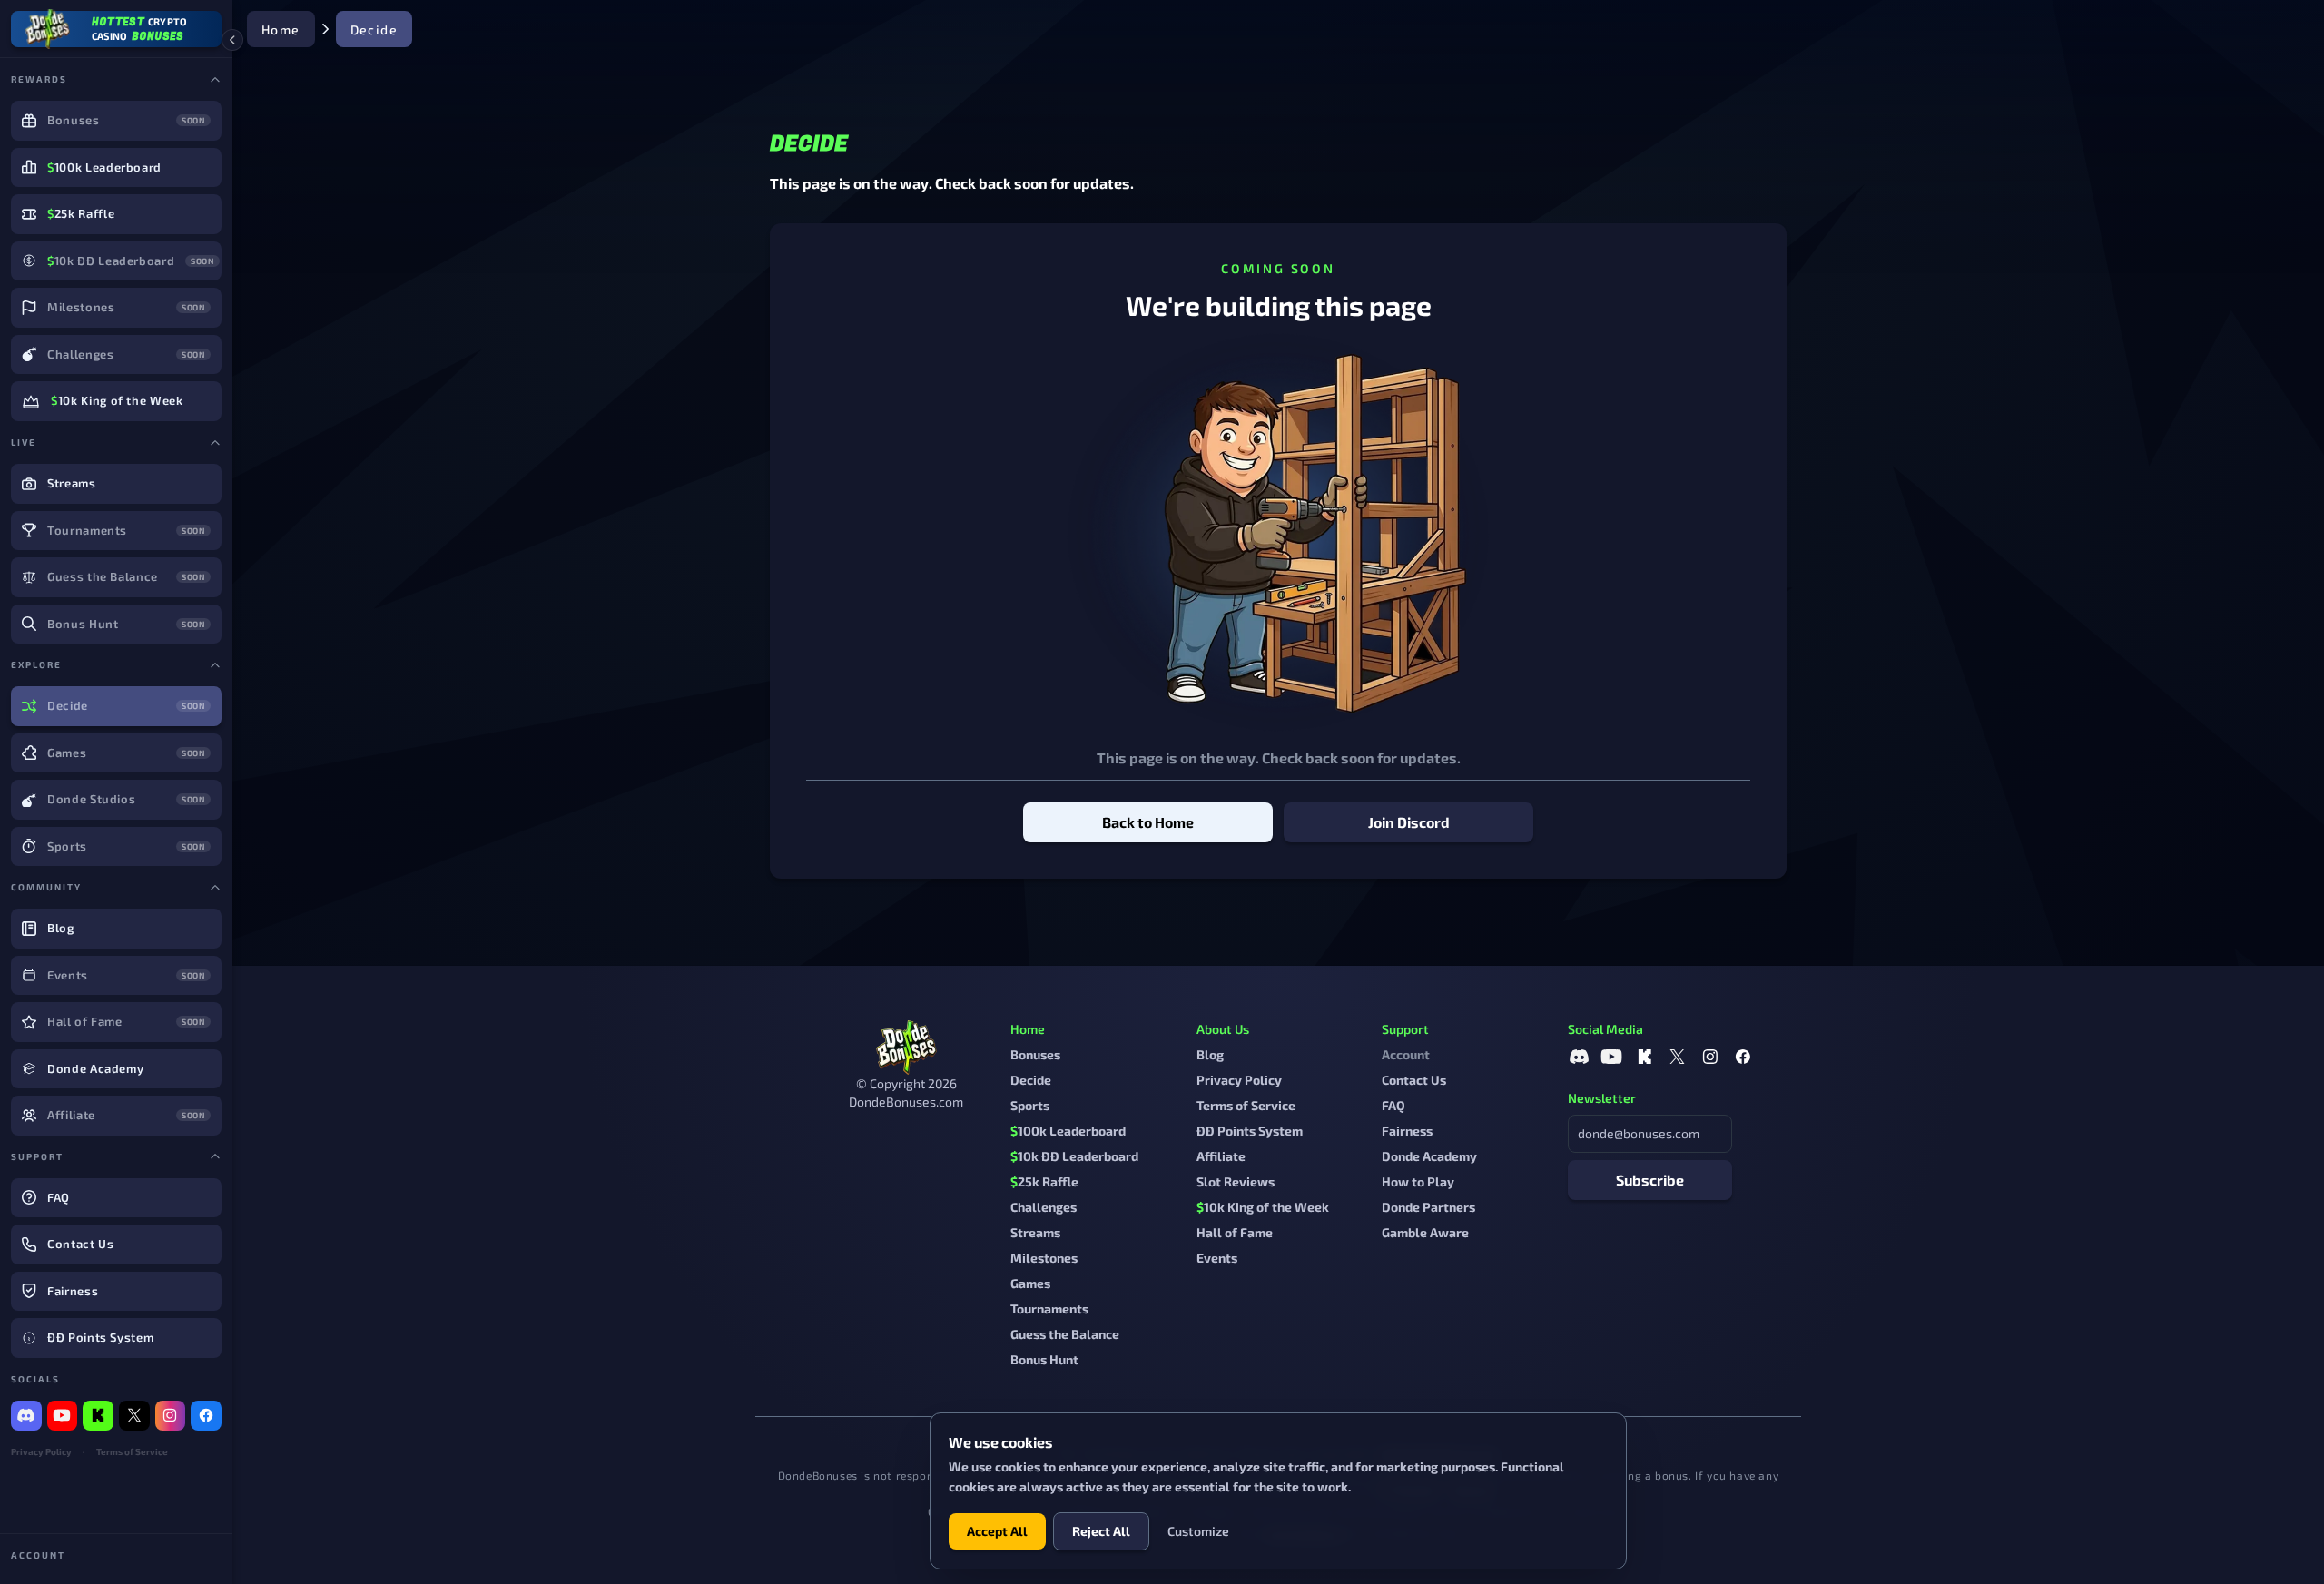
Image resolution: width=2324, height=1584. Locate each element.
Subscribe (1650, 1180)
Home (281, 30)
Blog (1210, 1054)
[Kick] (98, 1416)
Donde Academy (1429, 1156)
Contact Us (1414, 1080)
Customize (1198, 1531)
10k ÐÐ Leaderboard (1074, 1156)
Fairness (1407, 1131)
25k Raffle (1044, 1181)
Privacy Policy (41, 1451)
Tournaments (1049, 1309)
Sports (1030, 1105)
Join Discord (1409, 822)
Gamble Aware (1425, 1232)
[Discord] (26, 1416)
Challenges (1044, 1207)
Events (1217, 1258)
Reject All (1101, 1531)
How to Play (1418, 1181)
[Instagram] (171, 1416)
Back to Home (1148, 822)
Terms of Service (132, 1451)
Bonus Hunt (1044, 1359)
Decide (1031, 1080)
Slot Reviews (1236, 1181)
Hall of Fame (1235, 1232)
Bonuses (1035, 1054)
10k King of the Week (1263, 1207)
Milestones (1044, 1258)
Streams (1035, 1232)
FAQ (1393, 1105)
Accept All (997, 1531)
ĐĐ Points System (1250, 1131)
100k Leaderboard (1068, 1131)
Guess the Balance (1065, 1334)
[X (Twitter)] (134, 1416)
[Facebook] (206, 1416)
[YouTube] (63, 1416)
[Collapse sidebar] (232, 40)
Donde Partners (1428, 1207)
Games (1030, 1283)
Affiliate (1221, 1156)
